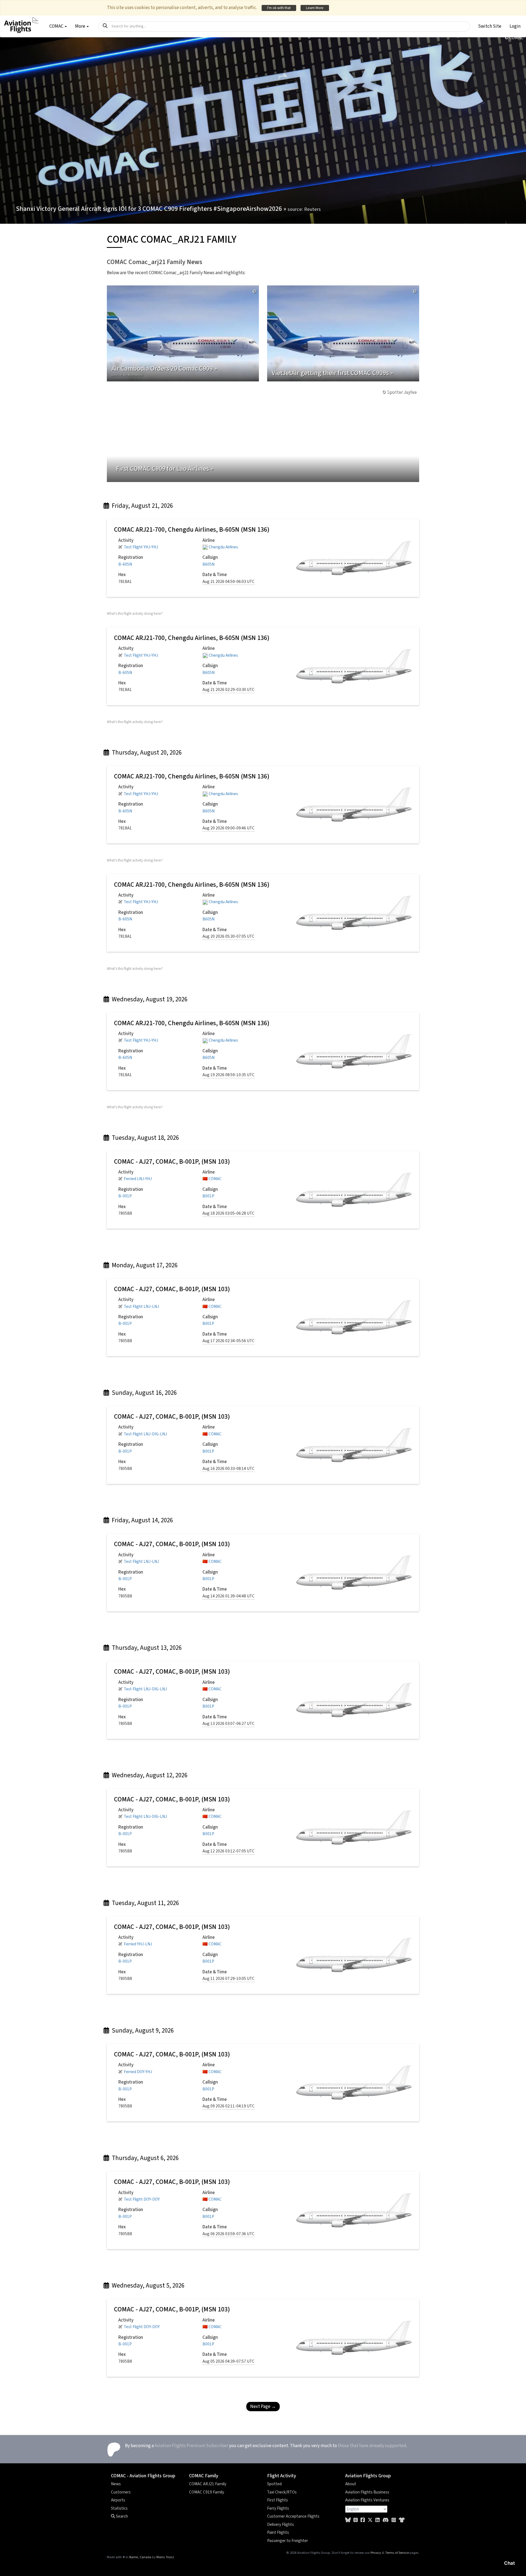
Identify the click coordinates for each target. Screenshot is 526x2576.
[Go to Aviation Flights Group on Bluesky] (348, 2520)
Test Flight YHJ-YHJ (141, 547)
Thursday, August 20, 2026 (146, 753)
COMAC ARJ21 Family (208, 2484)
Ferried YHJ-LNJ (138, 1944)
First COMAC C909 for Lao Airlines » (165, 469)
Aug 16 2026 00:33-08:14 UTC (228, 1469)
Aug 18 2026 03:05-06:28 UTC (228, 1213)
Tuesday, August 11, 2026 (145, 1903)
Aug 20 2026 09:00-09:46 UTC (228, 828)
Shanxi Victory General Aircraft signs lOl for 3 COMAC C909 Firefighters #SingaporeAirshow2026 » (168, 209)
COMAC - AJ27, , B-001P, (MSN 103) (172, 1162)
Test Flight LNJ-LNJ (141, 1307)
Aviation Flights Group (368, 2476)
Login (515, 26)
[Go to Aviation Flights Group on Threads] (356, 2520)
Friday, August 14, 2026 (142, 1520)
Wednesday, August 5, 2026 (147, 2285)
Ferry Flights (278, 2508)
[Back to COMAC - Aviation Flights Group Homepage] (21, 22)
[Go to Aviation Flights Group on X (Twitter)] (370, 2520)
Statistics (119, 2508)
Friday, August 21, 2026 (142, 506)
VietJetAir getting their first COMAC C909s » (332, 373)
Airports (118, 2500)
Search (122, 2516)
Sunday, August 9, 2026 (142, 2031)
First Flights (278, 2500)
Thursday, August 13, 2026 (146, 1648)
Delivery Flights (281, 2524)
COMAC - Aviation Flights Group (143, 2476)
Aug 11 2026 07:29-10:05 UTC (228, 1979)
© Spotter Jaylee (399, 392)
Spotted (274, 2484)
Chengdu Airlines (223, 547)
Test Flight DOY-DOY (142, 2199)
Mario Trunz (165, 2557)
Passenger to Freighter (288, 2541)
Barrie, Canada (140, 2557)
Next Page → (263, 2407)
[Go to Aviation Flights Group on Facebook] (363, 2520)
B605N (208, 564)
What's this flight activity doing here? (135, 613)
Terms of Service (397, 2553)
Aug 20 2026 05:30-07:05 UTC (228, 936)
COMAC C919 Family (207, 2492)
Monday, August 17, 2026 (144, 1265)
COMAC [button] (57, 26)
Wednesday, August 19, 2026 (149, 999)
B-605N (125, 564)
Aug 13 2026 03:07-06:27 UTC (228, 1724)
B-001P (125, 1196)
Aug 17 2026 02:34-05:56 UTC (228, 1341)
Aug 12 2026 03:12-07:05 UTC (228, 1851)
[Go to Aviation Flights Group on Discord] (386, 2520)
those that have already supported (372, 2446)
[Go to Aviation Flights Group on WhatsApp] (394, 2520)
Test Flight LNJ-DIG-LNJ (145, 1434)
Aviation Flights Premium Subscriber (191, 2446)
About (351, 2484)
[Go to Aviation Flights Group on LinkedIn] (378, 2520)
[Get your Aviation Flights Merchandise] (402, 2520)
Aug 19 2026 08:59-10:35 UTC (228, 1075)
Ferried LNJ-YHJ (138, 1179)
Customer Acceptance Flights (293, 2516)
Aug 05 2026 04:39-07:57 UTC (228, 2361)
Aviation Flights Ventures (367, 2500)
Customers (121, 2492)
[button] (490, 26)
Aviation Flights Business (367, 2492)
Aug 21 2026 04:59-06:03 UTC (228, 582)
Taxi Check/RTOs (282, 2492)
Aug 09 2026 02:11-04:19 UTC (228, 2106)
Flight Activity (282, 2476)
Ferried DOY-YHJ (138, 2072)
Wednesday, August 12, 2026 (149, 1775)
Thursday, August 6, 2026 (145, 2158)
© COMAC (514, 38)
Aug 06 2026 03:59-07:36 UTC (228, 2234)
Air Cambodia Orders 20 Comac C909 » (164, 370)
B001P (208, 1196)
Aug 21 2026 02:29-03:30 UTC (228, 690)
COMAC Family (204, 2476)
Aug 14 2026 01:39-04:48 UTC (228, 1596)
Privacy (376, 2553)
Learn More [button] (315, 8)
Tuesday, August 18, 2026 (145, 1138)
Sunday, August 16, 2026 (144, 1393)
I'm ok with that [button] (279, 8)
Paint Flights (278, 2532)
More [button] (81, 26)
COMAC (215, 1179)
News (116, 2484)
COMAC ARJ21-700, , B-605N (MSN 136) (192, 530)
